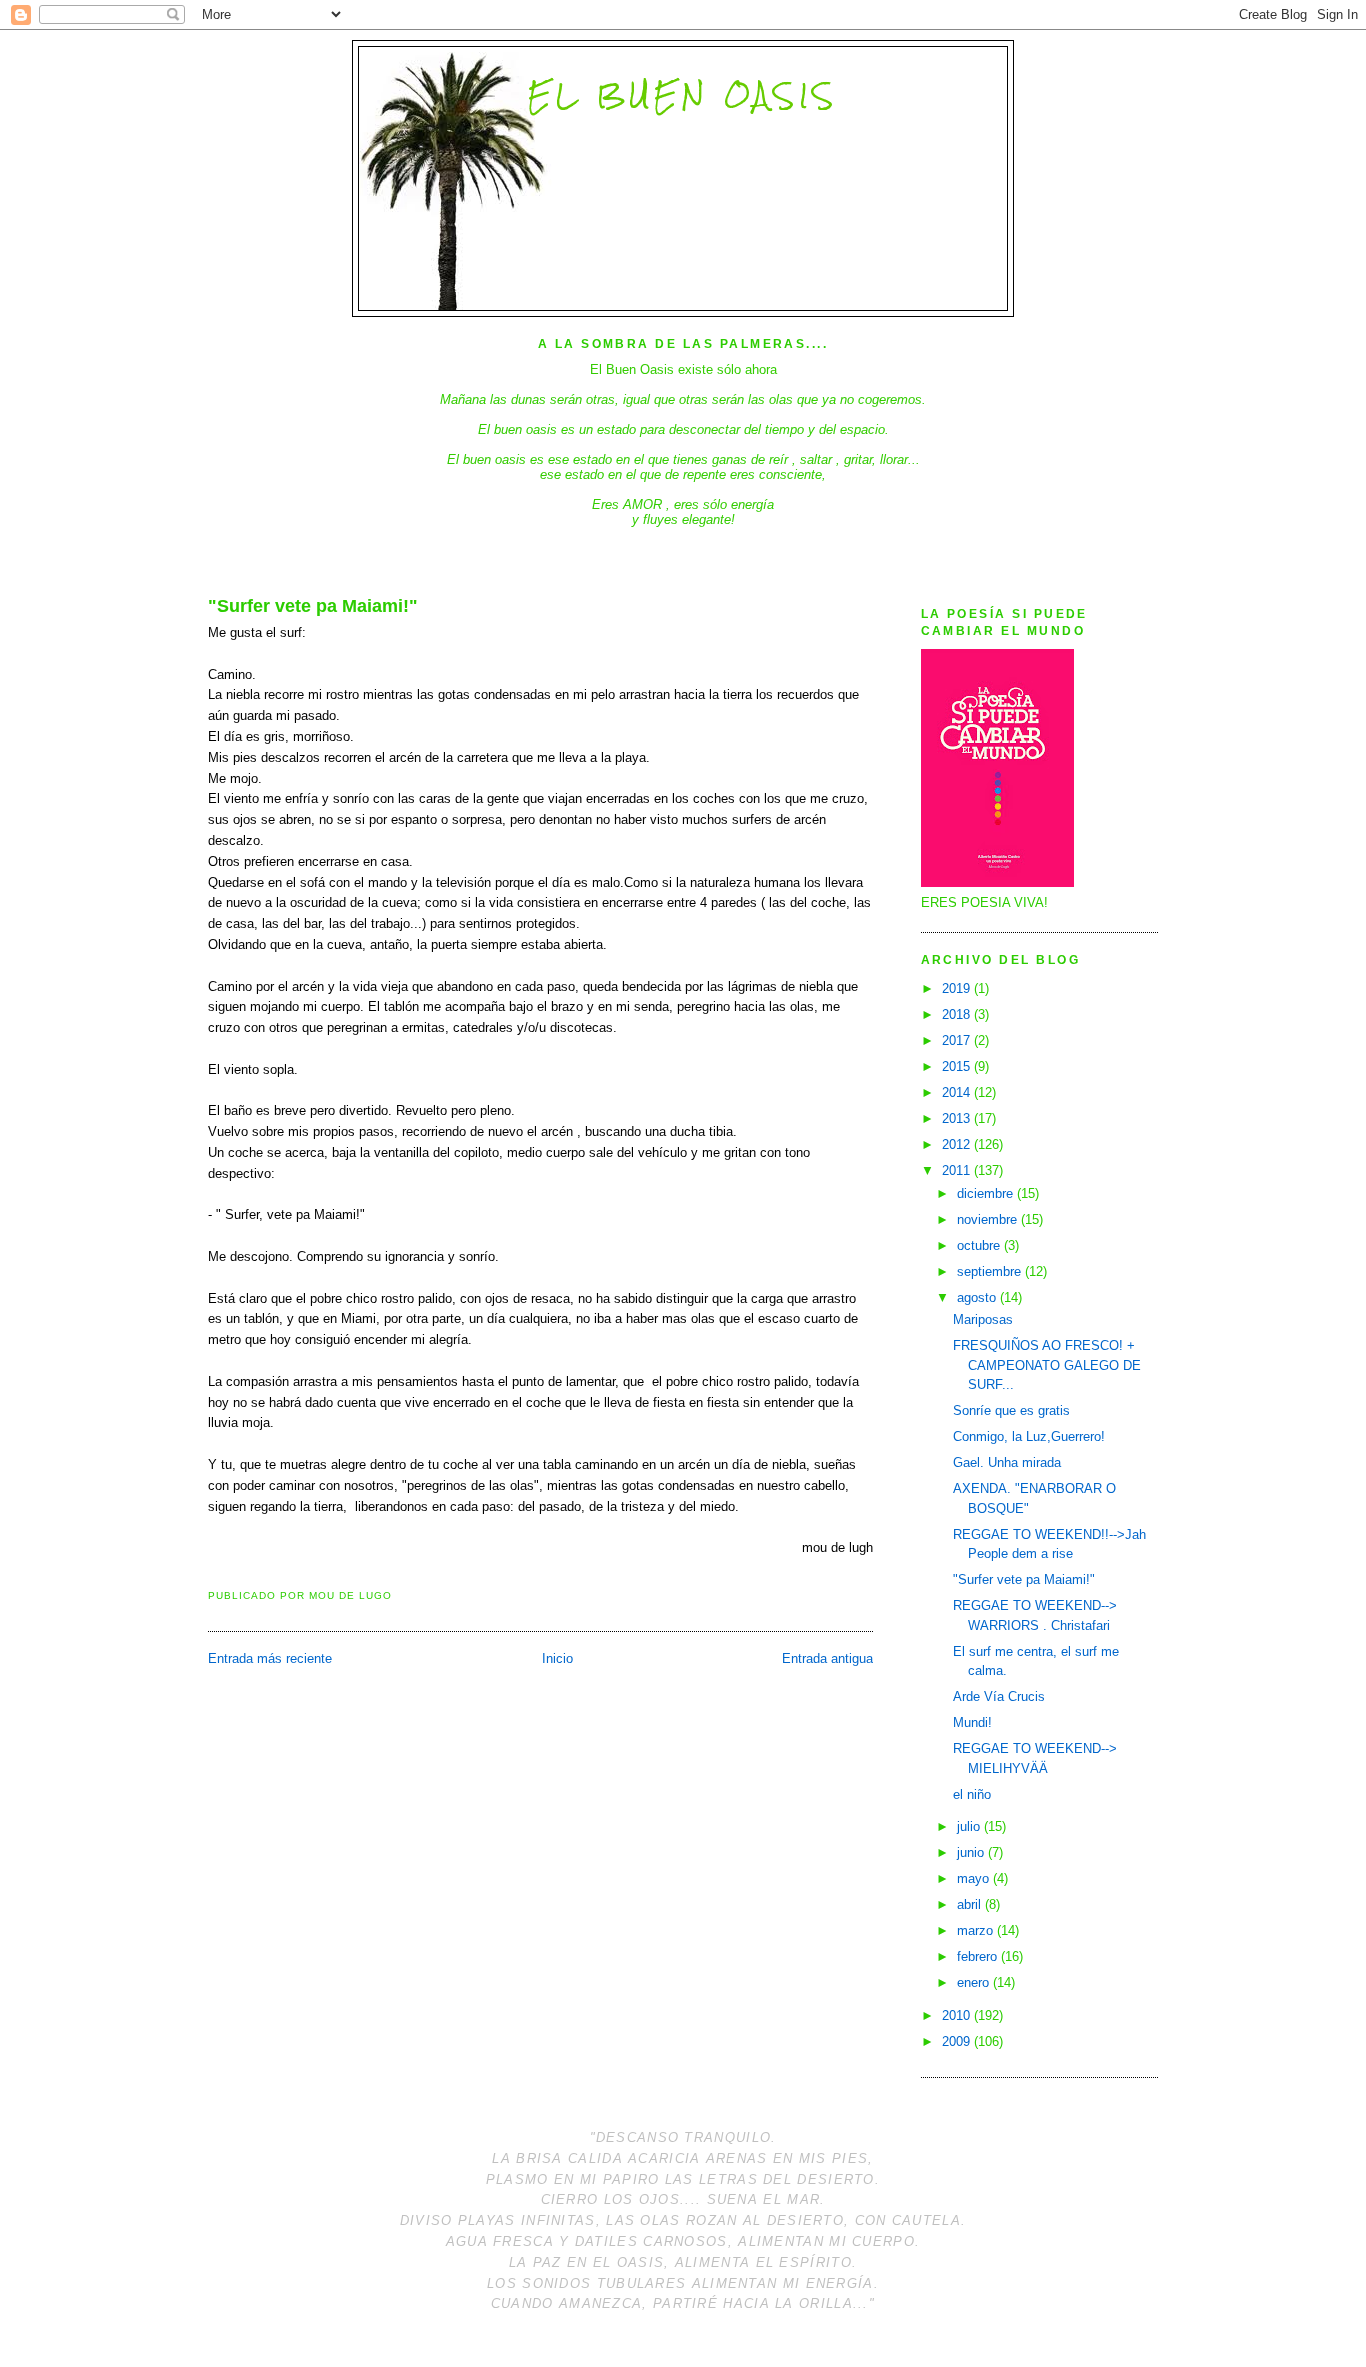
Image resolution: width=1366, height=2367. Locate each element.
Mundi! (972, 1722)
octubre (980, 1245)
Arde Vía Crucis (999, 1696)
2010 (958, 2015)
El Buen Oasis (682, 95)
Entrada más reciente (270, 1658)
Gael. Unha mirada (1007, 1462)
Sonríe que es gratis (1011, 1410)
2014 (958, 1092)
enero (975, 1982)
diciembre (987, 1193)
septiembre (991, 1271)
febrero (979, 1956)
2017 (958, 1040)
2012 (958, 1144)
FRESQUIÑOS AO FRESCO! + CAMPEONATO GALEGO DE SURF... (1047, 1365)
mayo (975, 1878)
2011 (958, 1170)
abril (971, 1904)
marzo (977, 1930)
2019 (958, 988)
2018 (958, 1014)
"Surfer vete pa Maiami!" (313, 606)
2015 (958, 1066)
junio (972, 1852)
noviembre (989, 1219)
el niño (972, 1794)
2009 (958, 2041)
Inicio (557, 1658)
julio (970, 1826)
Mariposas (983, 1319)
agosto (978, 1297)
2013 (958, 1118)
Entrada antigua (827, 1658)
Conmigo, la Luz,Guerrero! (1029, 1436)
